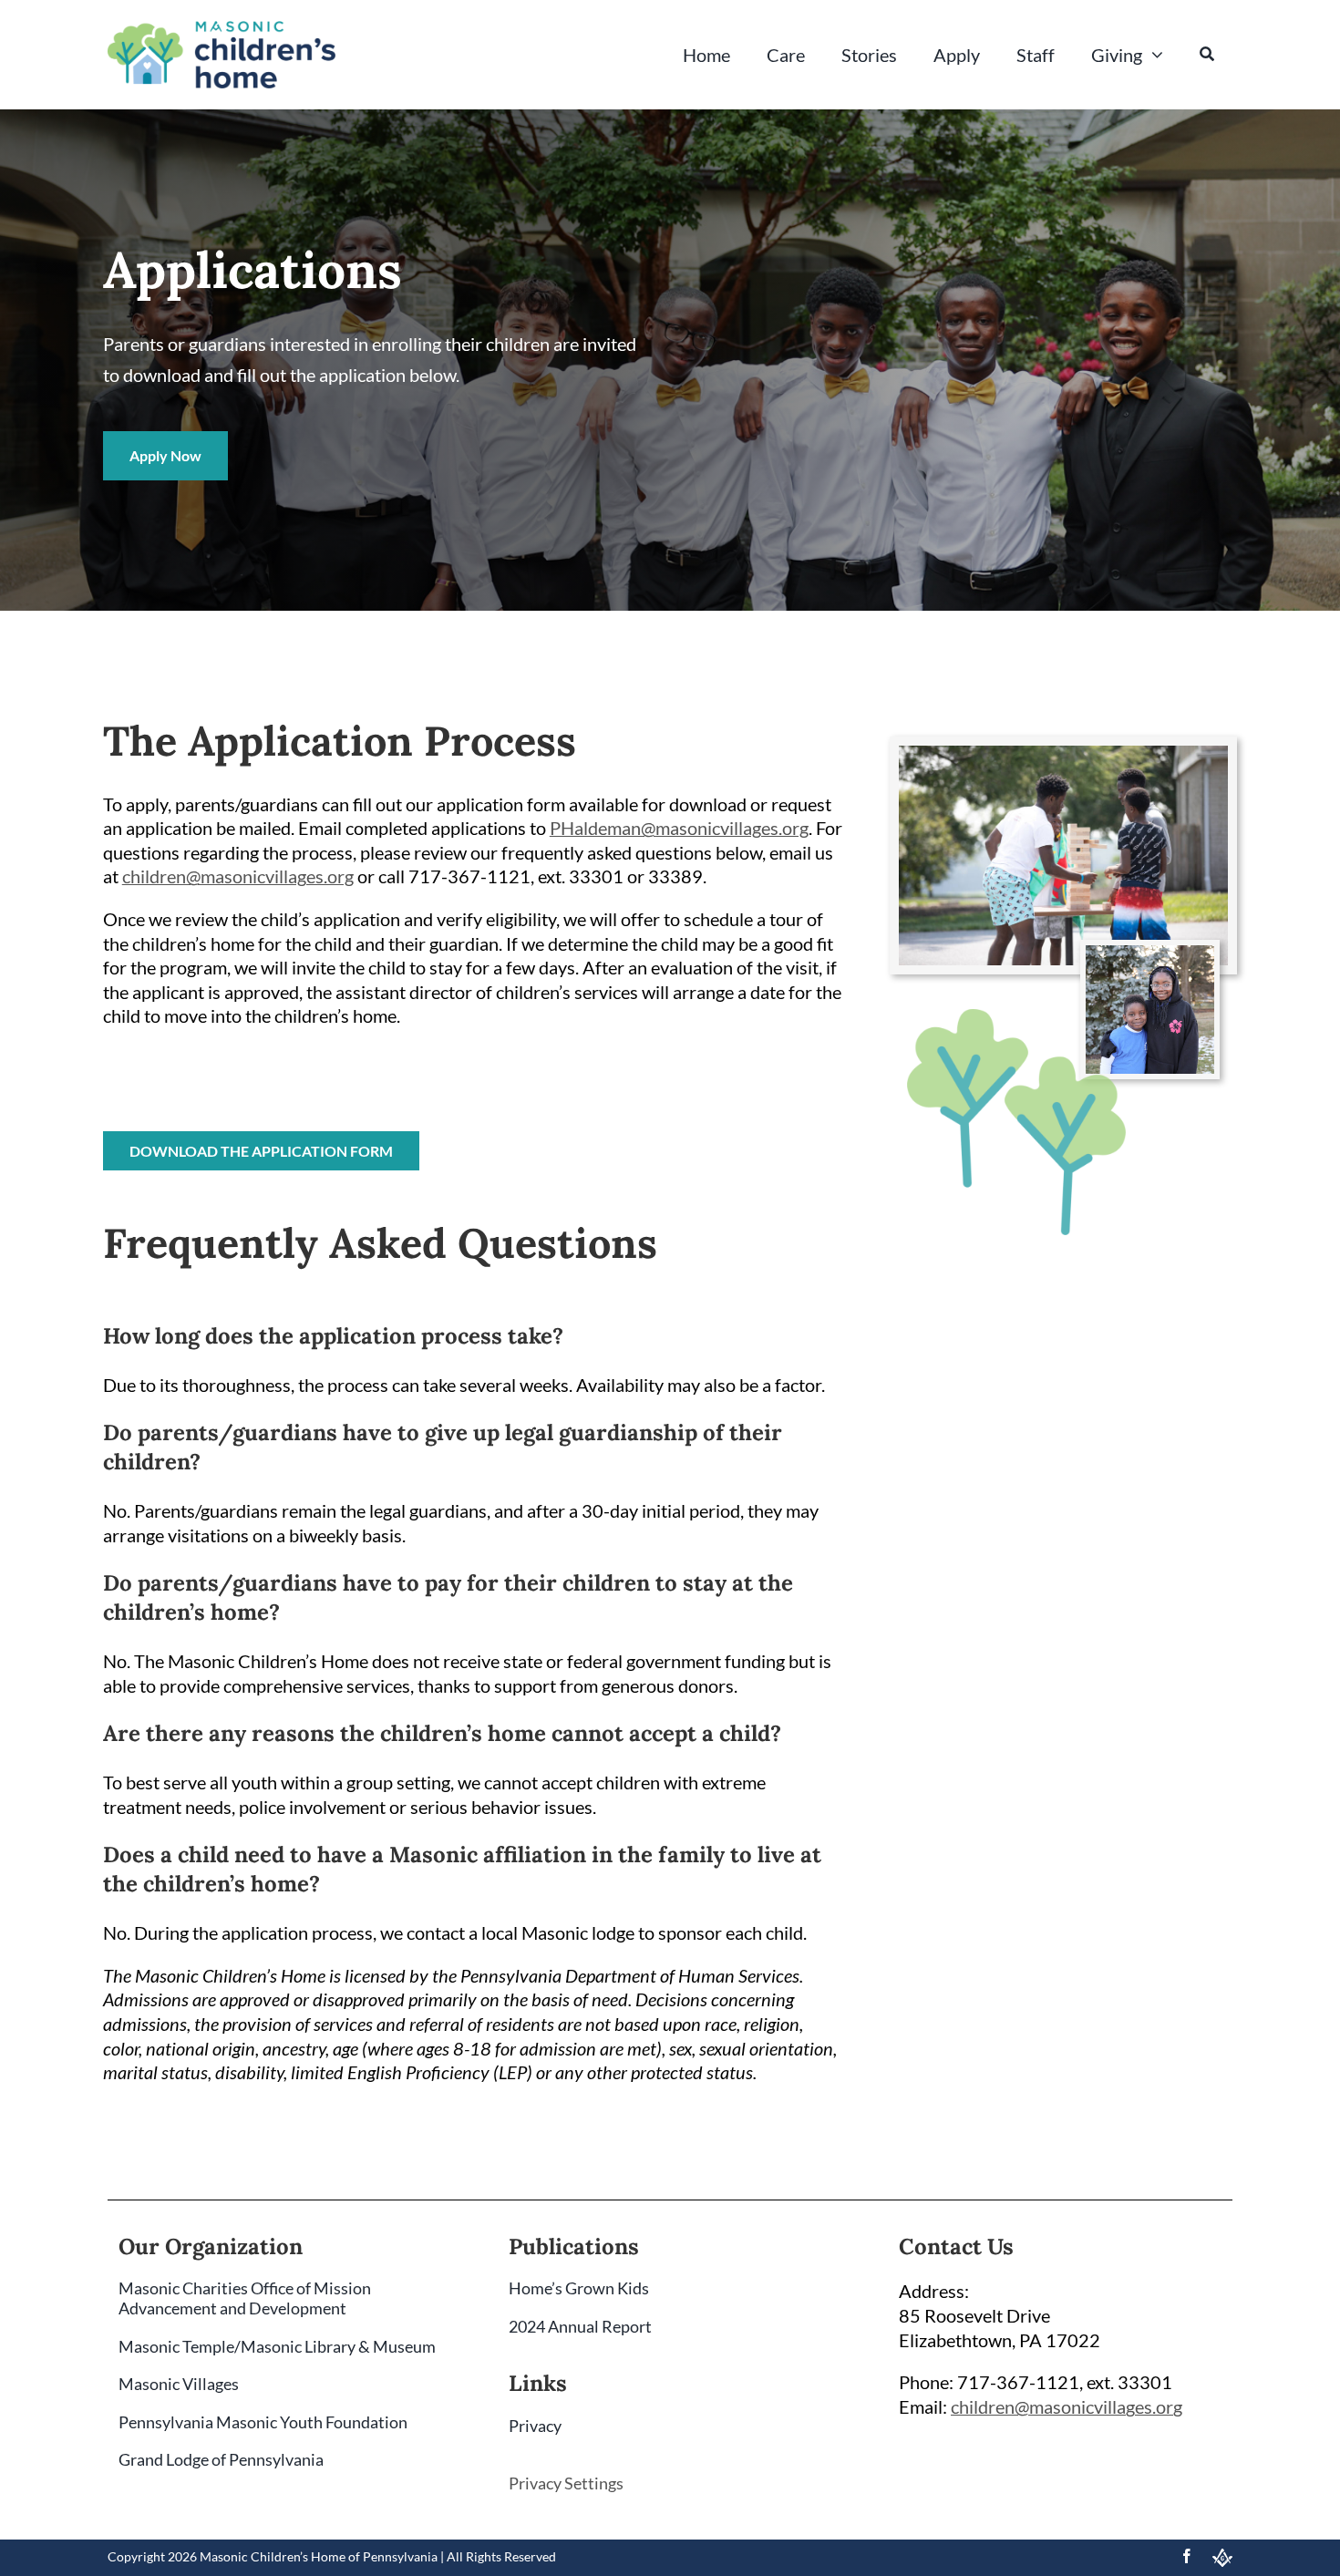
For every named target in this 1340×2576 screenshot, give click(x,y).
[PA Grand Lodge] (1222, 2558)
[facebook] (1187, 2556)
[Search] (1207, 55)
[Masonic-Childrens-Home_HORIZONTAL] (222, 30)
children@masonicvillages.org (238, 876)
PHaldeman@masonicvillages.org (679, 828)
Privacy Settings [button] (566, 2483)
